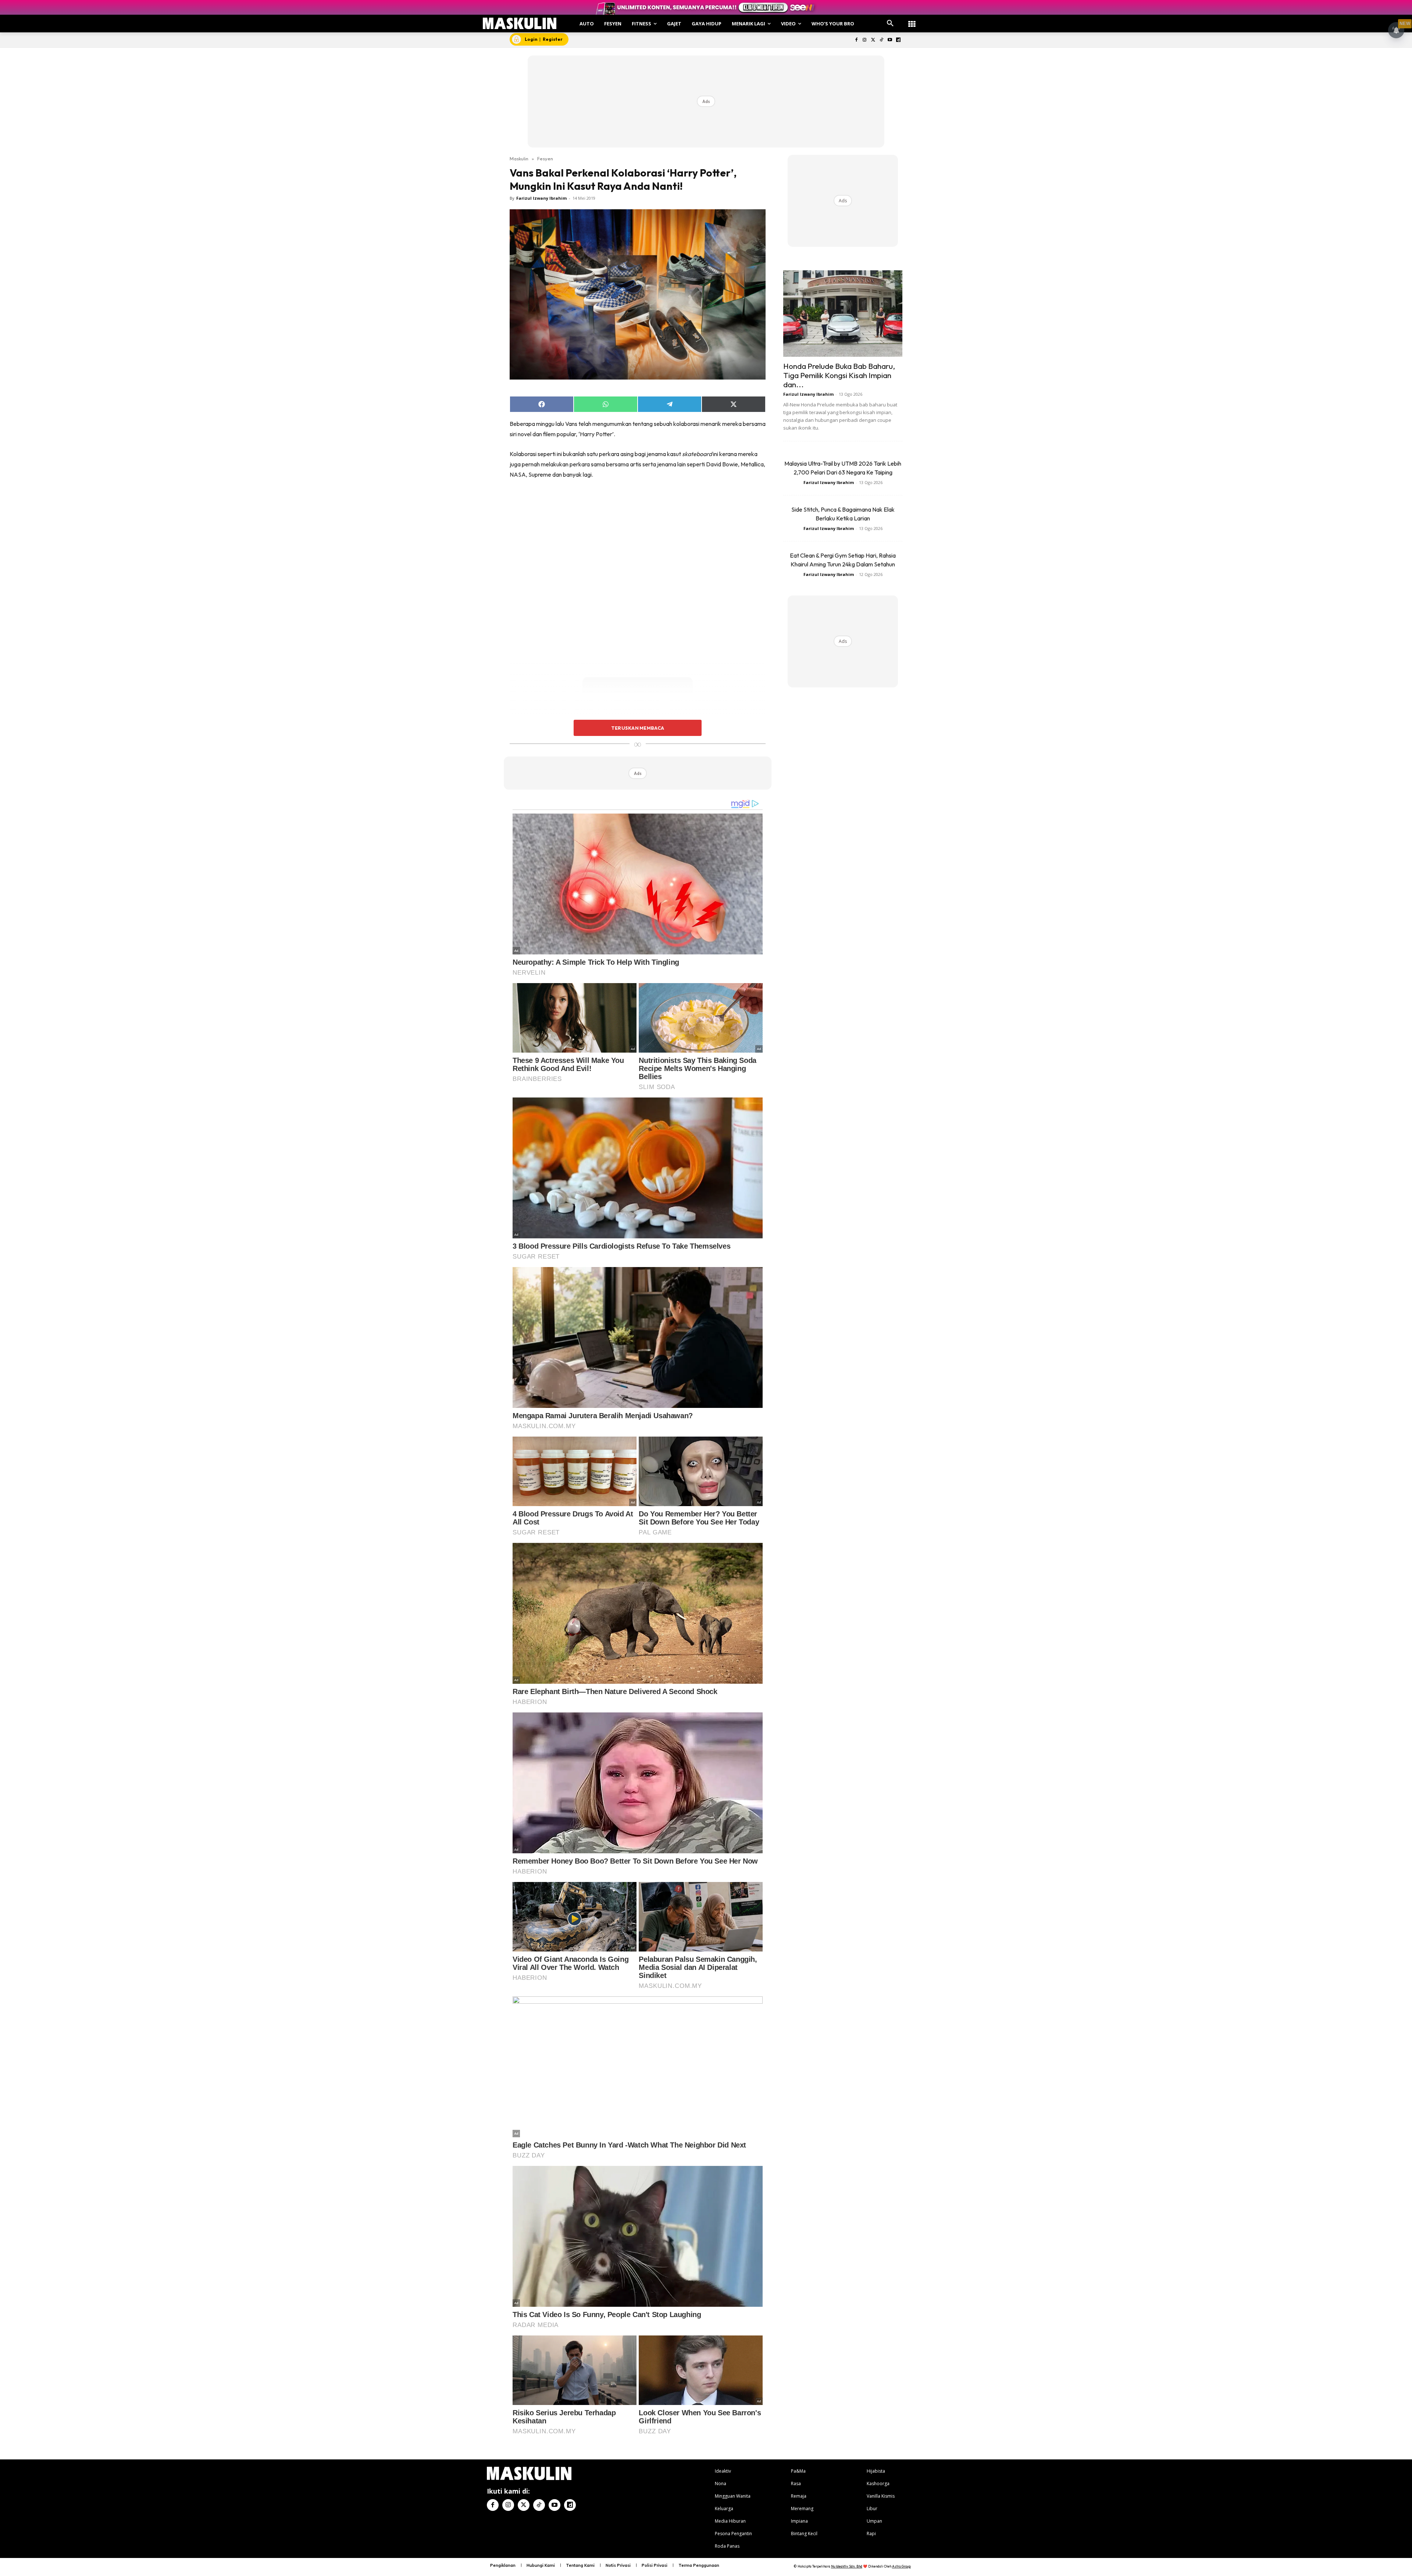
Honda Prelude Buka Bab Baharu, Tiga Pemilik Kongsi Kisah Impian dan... (839, 375)
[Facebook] (856, 40)
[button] (890, 24)
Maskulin (519, 159)
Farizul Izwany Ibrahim (541, 198)
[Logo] (520, 23)
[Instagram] (865, 40)
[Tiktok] (882, 40)
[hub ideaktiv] (912, 20)
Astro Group (901, 2566)
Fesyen (545, 159)
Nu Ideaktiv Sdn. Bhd (847, 2566)
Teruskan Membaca (638, 728)
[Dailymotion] (898, 40)
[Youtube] (890, 40)
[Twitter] (873, 40)
